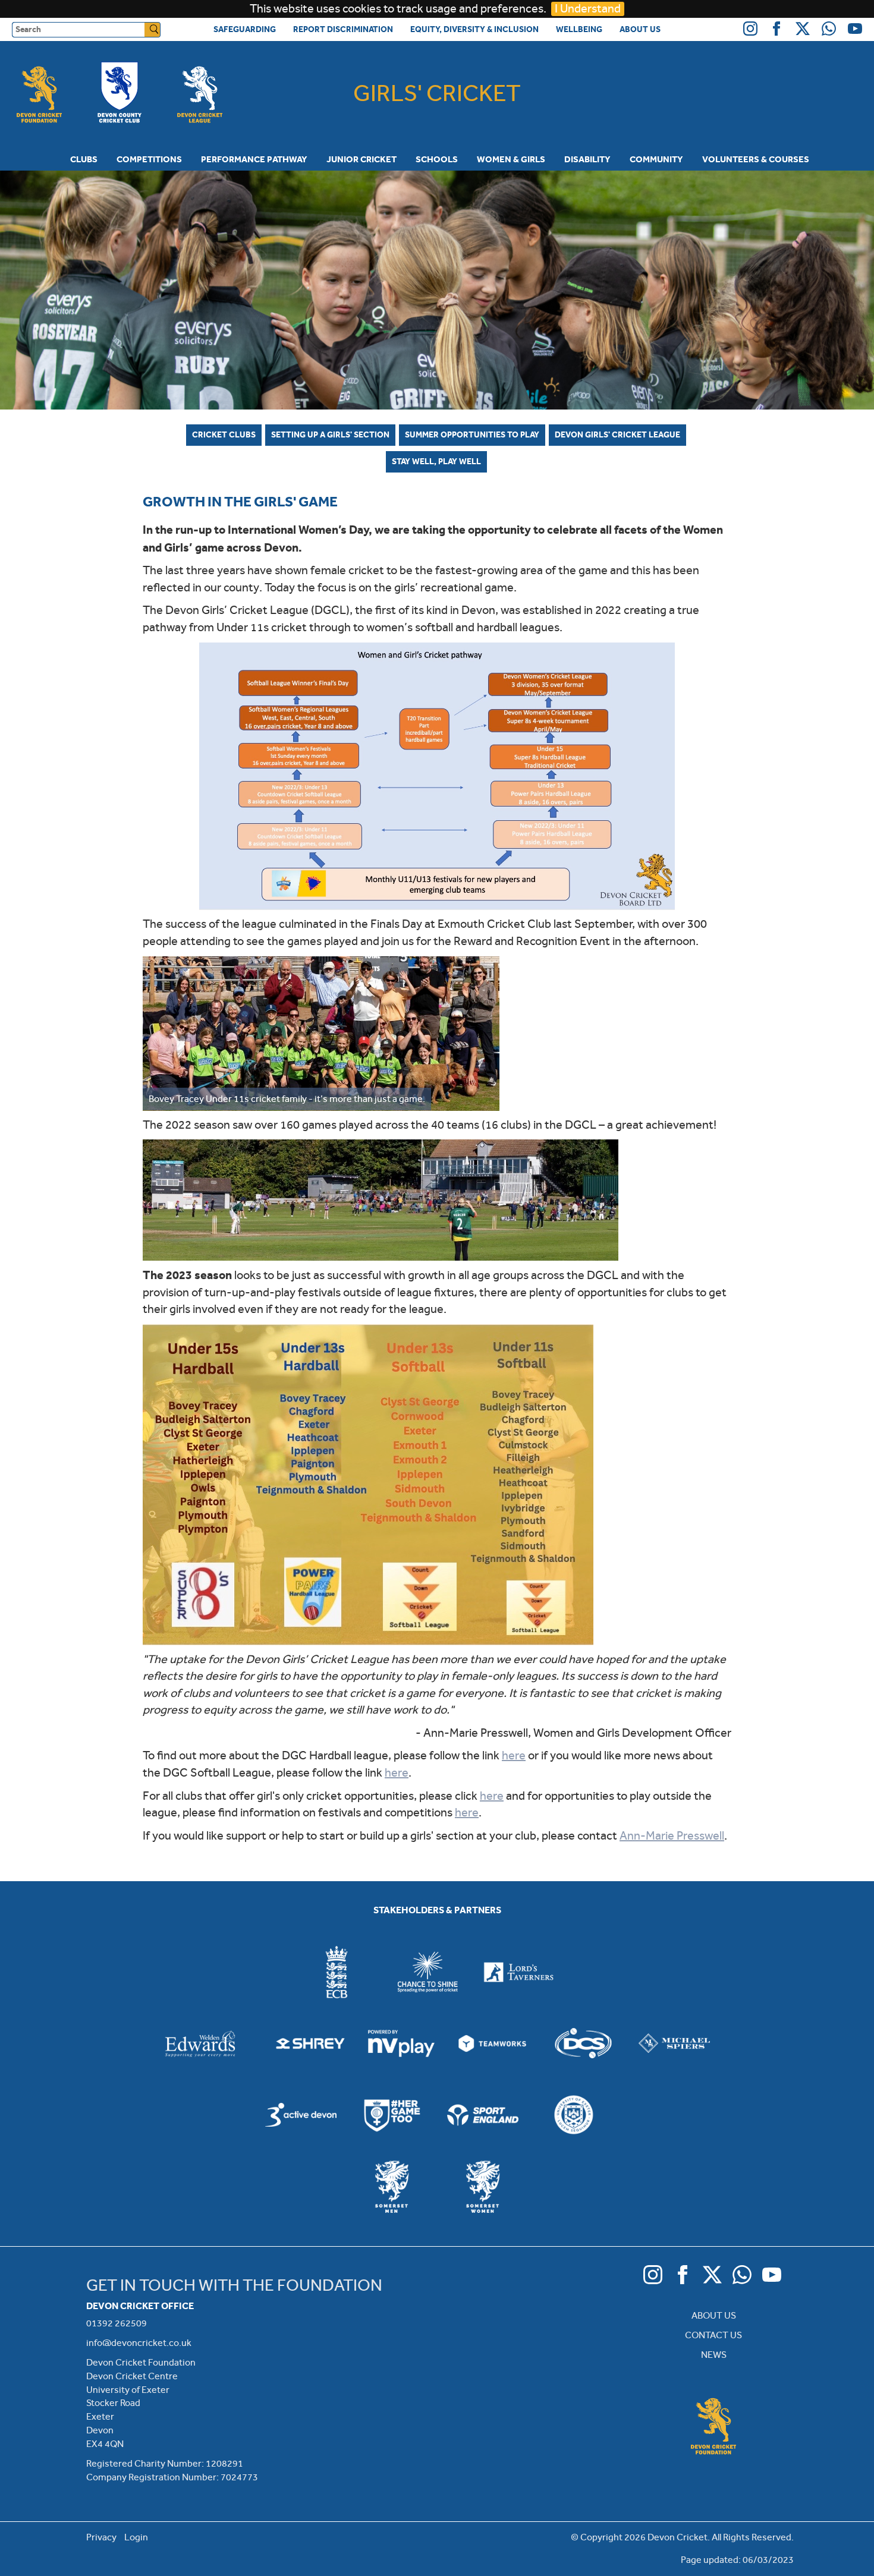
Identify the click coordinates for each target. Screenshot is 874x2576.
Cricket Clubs (224, 434)
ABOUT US (714, 2315)
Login (136, 2537)
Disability (587, 159)
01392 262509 (117, 2323)
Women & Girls (511, 159)
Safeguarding (245, 29)
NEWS (714, 2355)
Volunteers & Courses (756, 159)
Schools (437, 159)
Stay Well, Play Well (436, 461)
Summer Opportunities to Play (472, 434)
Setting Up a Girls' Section (330, 434)
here (514, 1755)
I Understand (588, 9)
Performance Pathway (254, 159)
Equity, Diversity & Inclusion (474, 29)
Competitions (149, 159)
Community (656, 159)
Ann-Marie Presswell (672, 1836)
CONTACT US (713, 2335)
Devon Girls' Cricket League (617, 434)
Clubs (84, 159)
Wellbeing (579, 29)
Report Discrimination (343, 29)
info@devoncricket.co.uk (139, 2343)
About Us (640, 29)
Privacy (101, 2537)
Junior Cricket (361, 159)
